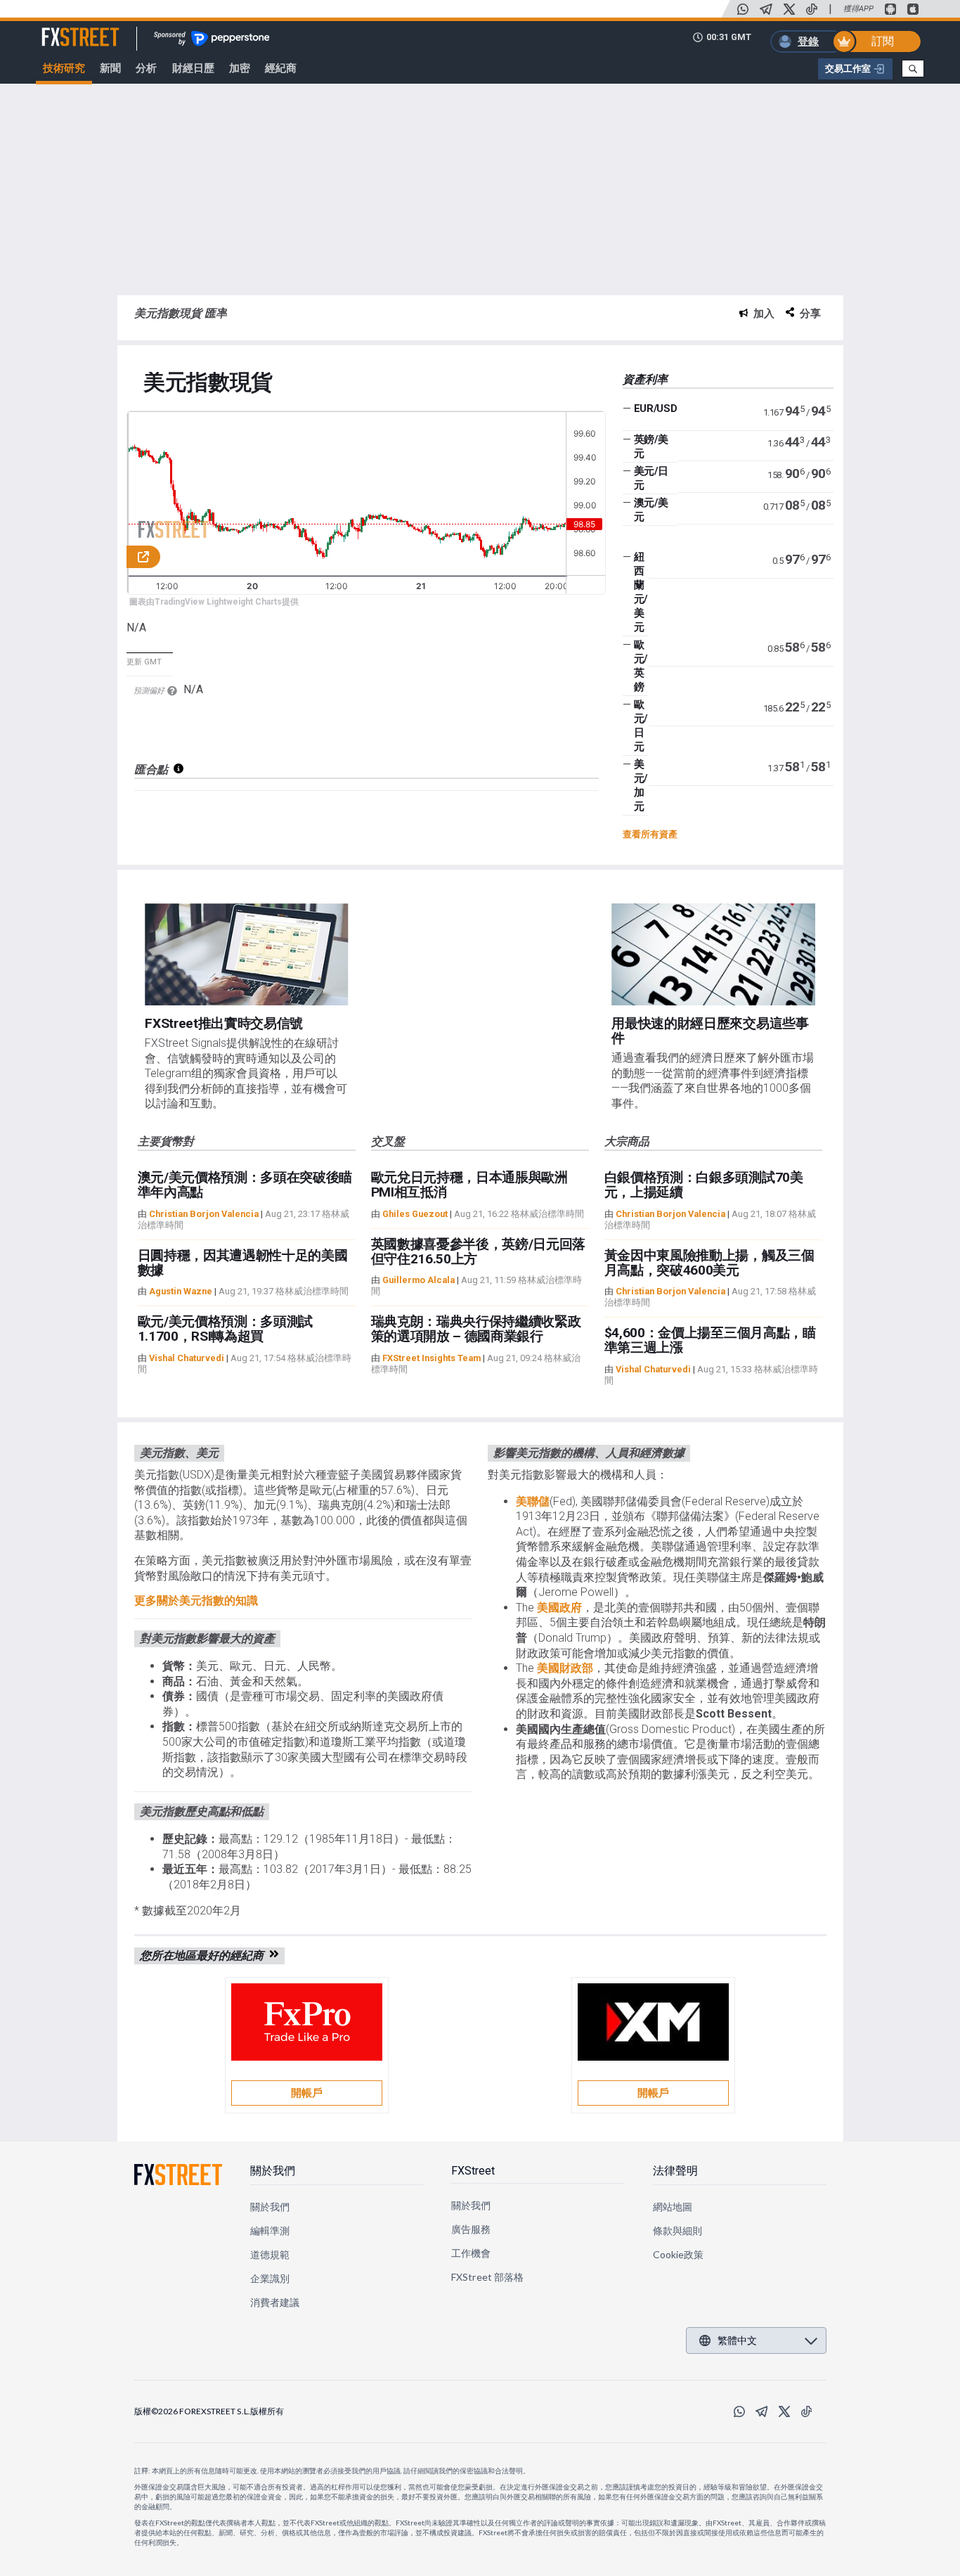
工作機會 (471, 2253)
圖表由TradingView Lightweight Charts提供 (214, 602)
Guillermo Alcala (419, 1280)
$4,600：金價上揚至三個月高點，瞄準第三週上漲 (710, 1340)
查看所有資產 (650, 834)
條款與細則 (677, 2230)
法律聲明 (675, 2171)
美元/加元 (641, 785)
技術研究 (64, 68)
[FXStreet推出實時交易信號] (246, 954)
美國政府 (559, 1608)
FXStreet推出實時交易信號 (224, 1023)
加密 (240, 68)
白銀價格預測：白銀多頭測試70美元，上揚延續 (704, 1185)
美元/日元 (651, 478)
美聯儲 (533, 1501)
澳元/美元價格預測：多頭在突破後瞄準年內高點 (245, 1185)
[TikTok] (812, 9)
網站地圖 (673, 2207)
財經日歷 (193, 68)
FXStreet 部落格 (487, 2277)
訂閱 (883, 41)
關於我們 (273, 2171)
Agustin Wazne (181, 1291)
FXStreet (64, 29)
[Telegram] (766, 9)
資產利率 (645, 379)
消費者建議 (275, 2302)
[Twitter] (789, 9)
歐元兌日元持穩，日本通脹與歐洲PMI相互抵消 (469, 1185)
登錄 (808, 41)
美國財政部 (565, 1668)
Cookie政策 (679, 2254)
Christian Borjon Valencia (204, 1214)
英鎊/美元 (651, 446)
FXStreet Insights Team (432, 1358)
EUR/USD (656, 408)
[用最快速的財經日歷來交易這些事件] (713, 954)
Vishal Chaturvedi (187, 1358)
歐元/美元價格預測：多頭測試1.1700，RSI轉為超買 (226, 1329)
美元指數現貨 (208, 383)
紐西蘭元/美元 (641, 592)
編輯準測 (270, 2230)
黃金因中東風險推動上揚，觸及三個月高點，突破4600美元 (709, 1263)
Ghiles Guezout (415, 1214)
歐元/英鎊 (641, 666)
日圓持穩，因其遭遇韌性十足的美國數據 (243, 1263)
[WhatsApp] (743, 9)
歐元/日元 (641, 726)
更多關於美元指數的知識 (196, 1601)
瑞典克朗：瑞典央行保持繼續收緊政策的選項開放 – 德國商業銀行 (476, 1329)
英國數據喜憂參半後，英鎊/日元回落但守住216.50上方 (479, 1251)
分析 (146, 68)
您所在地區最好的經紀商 (205, 1956)
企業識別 (270, 2278)
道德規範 (270, 2254)
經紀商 (281, 68)
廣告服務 (471, 2229)
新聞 (110, 68)
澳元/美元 (651, 510)
